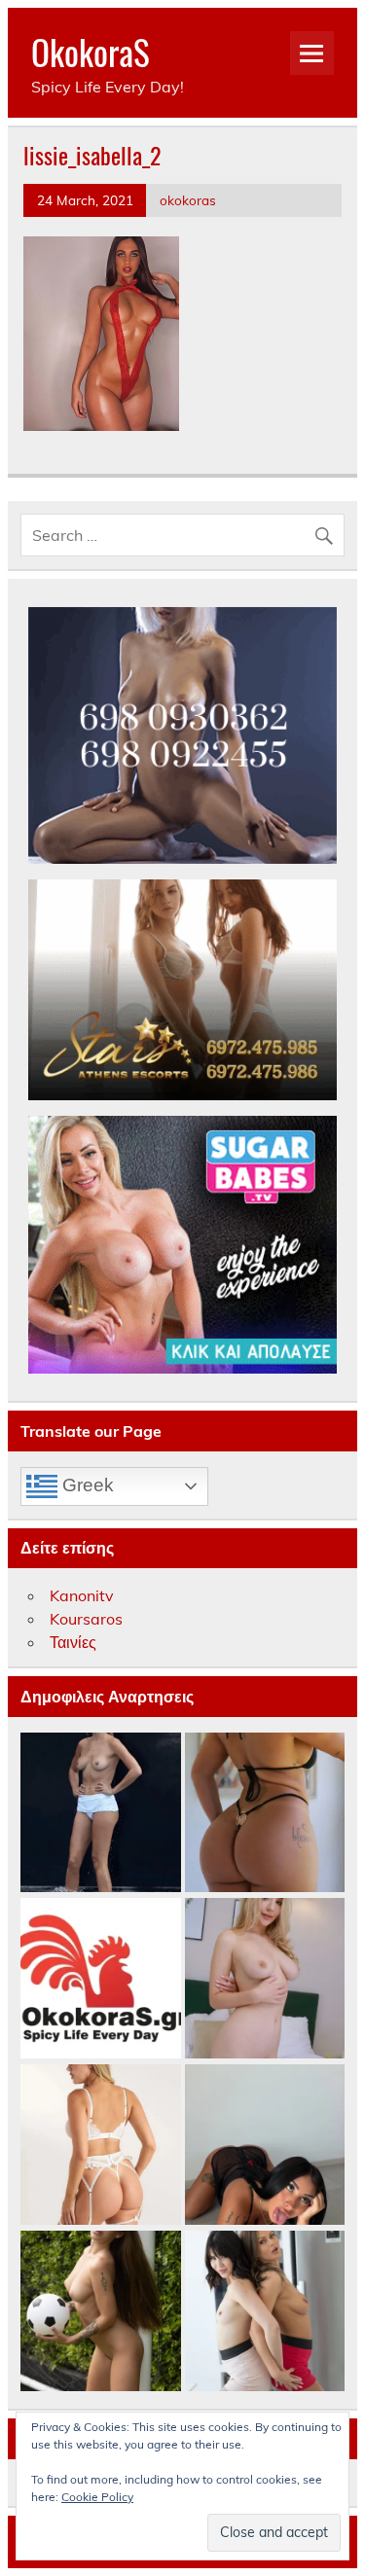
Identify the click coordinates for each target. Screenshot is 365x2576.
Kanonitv (82, 1595)
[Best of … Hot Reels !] (101, 1979)
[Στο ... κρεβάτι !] (265, 1979)
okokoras (188, 200)
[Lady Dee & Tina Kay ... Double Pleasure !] (265, 2312)
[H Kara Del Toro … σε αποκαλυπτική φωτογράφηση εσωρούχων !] (101, 2146)
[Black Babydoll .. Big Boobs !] (265, 2146)
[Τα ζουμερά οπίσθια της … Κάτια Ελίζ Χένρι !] (265, 1814)
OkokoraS (91, 52)
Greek (86, 1485)
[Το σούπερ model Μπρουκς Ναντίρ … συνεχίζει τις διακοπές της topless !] (101, 1814)
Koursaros (86, 1619)
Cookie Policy (97, 2497)
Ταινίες (73, 1642)
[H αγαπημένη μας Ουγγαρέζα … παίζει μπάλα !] (101, 2312)
